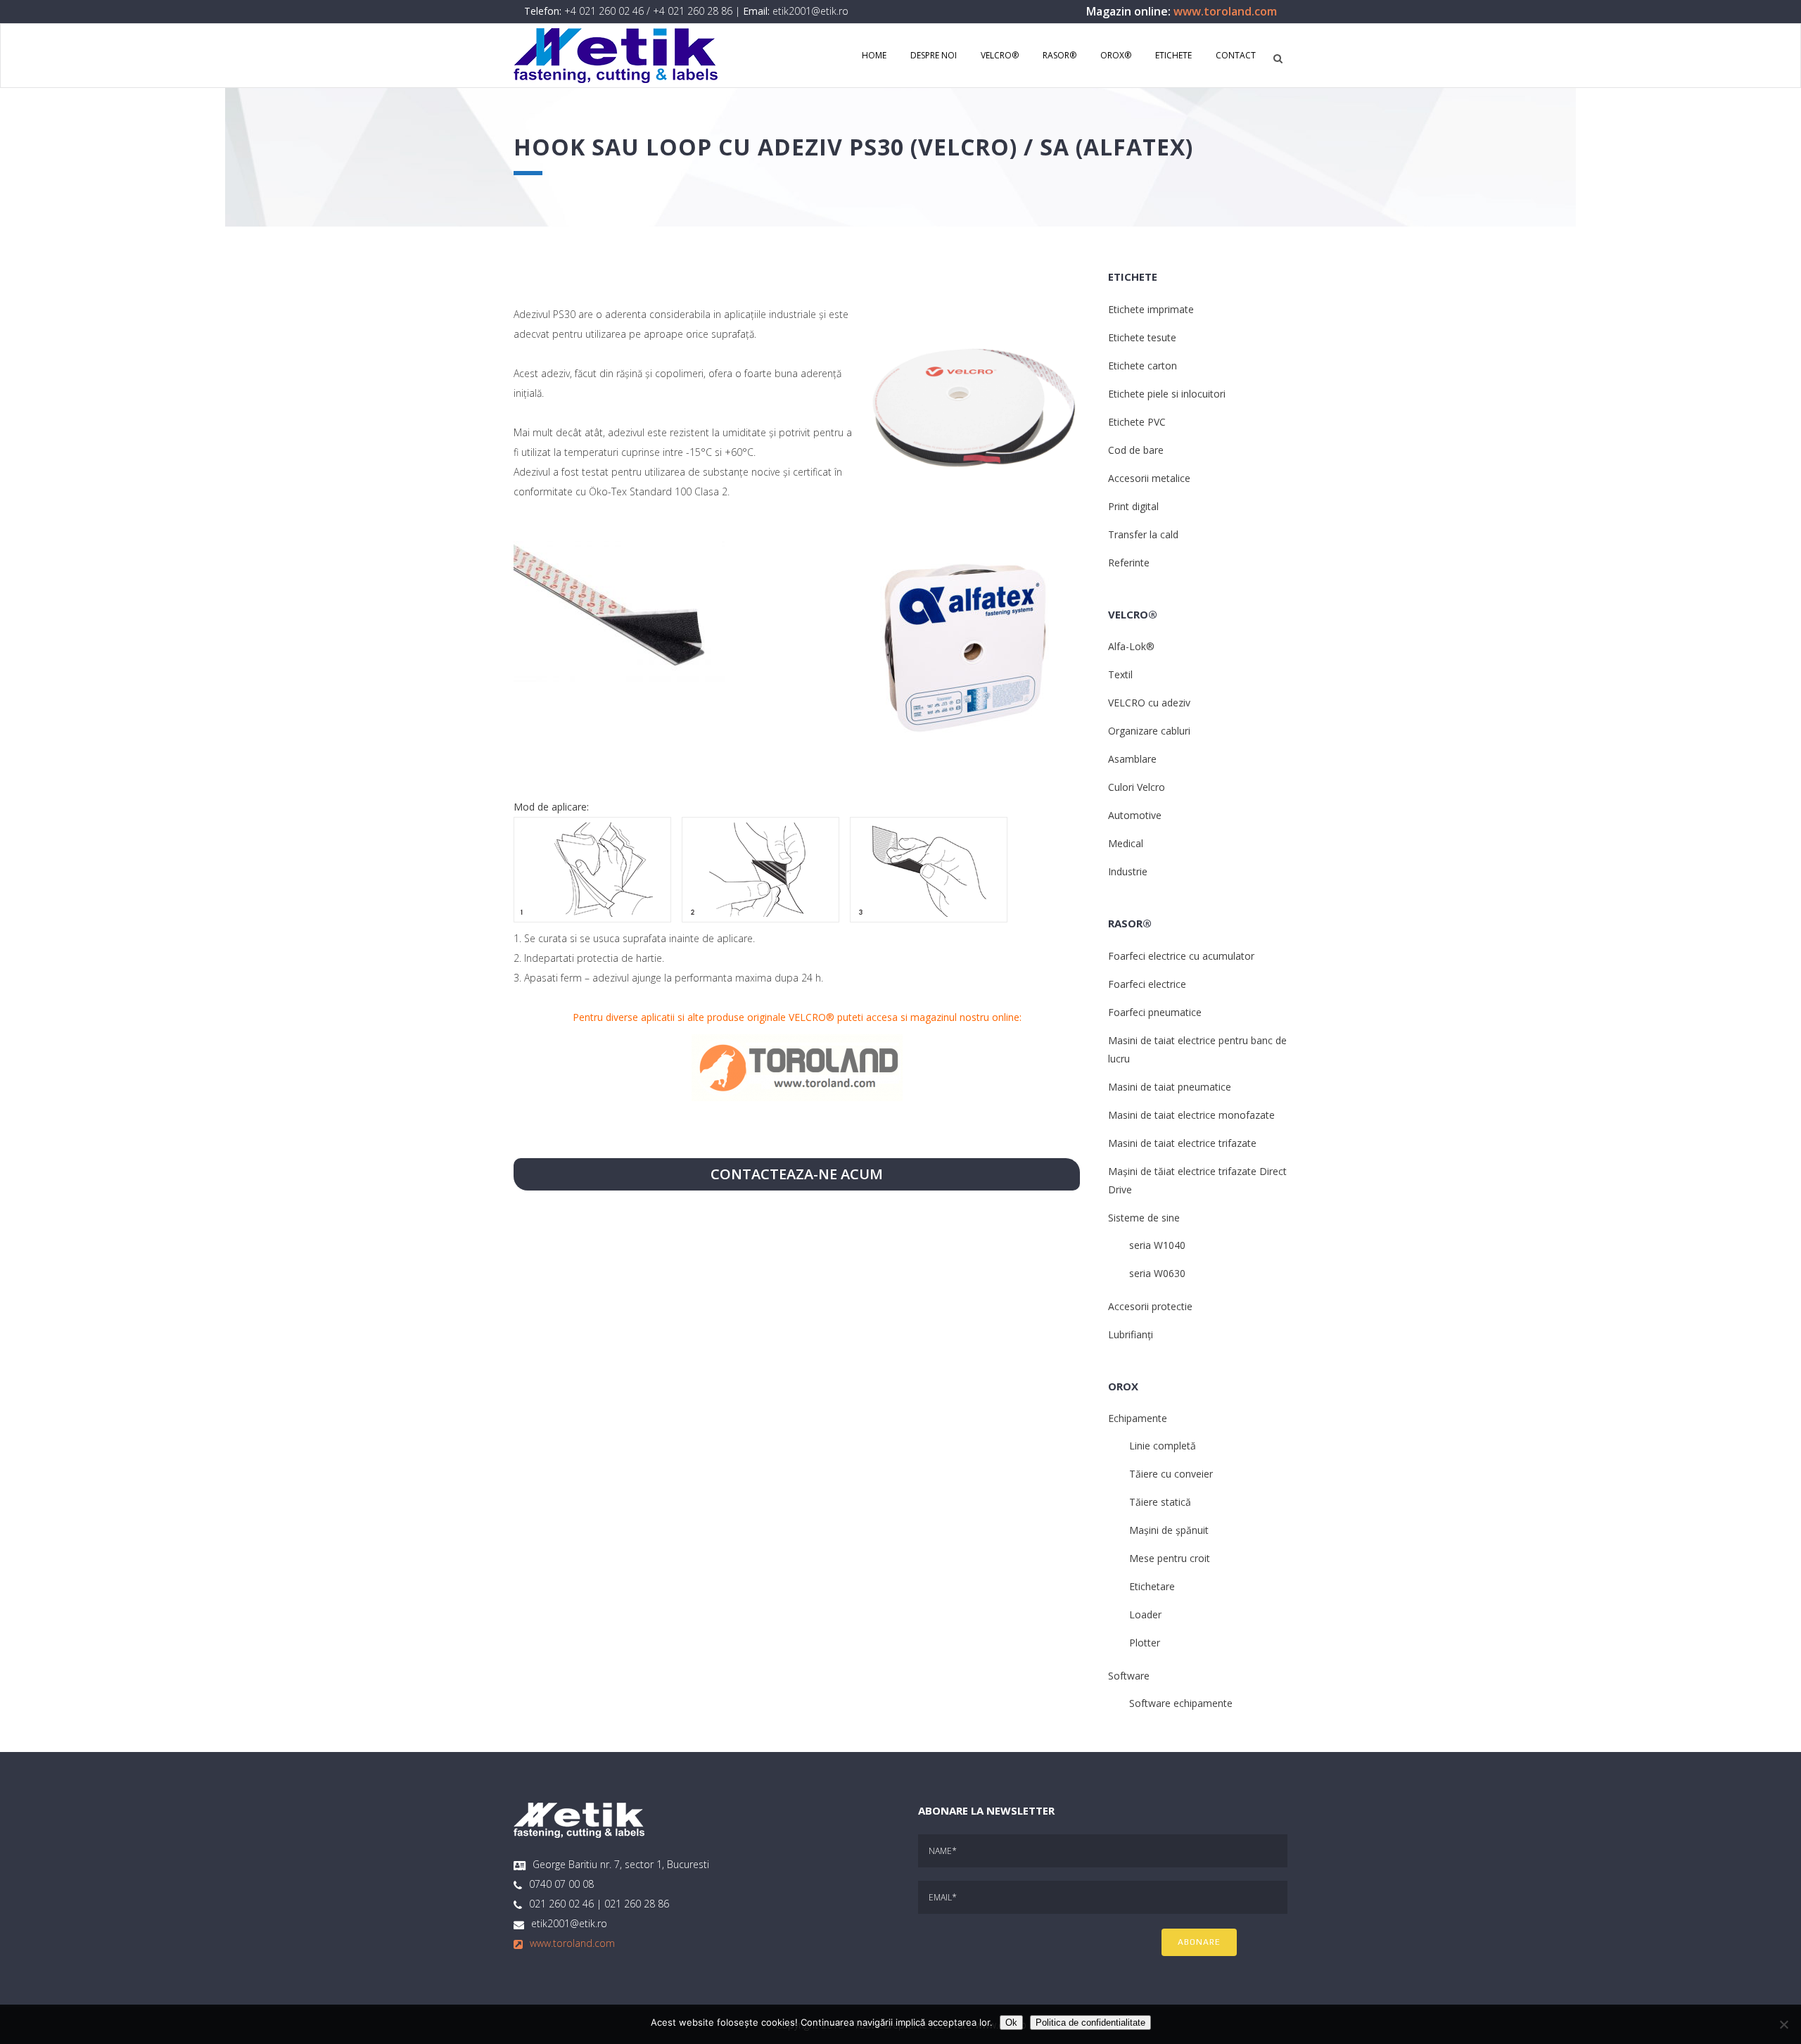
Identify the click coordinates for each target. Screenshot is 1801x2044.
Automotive (1135, 815)
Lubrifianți (1131, 1334)
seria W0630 (1157, 1273)
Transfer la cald (1143, 534)
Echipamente (1138, 1418)
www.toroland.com (1225, 11)
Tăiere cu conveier (1171, 1474)
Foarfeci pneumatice (1155, 1012)
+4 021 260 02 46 (604, 11)
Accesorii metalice (1149, 478)
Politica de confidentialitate (1090, 2023)
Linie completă (1163, 1446)
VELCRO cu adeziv (1149, 703)
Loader (1145, 1614)
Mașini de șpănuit (1169, 1530)
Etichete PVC (1137, 422)
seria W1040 (1157, 1245)
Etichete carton (1143, 366)
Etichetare (1152, 1586)
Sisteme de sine (1144, 1218)
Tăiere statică (1160, 1502)
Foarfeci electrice (1147, 984)
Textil (1120, 674)
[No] (1783, 2024)
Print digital (1133, 506)
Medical (1126, 843)
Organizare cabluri (1149, 731)
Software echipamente (1181, 1703)
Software (1129, 1676)
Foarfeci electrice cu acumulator (1181, 956)
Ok (1011, 2023)
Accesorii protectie (1150, 1306)
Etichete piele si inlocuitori (1167, 394)
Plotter (1145, 1643)
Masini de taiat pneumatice (1170, 1087)
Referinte (1129, 563)
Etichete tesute (1142, 337)
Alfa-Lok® (1131, 646)
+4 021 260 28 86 (693, 11)
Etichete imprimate (1151, 309)
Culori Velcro (1137, 787)
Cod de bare (1136, 450)
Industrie (1128, 871)
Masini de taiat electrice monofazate (1191, 1115)
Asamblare (1132, 759)
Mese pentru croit (1170, 1558)
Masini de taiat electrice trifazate (1182, 1143)
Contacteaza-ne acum (797, 1174)
